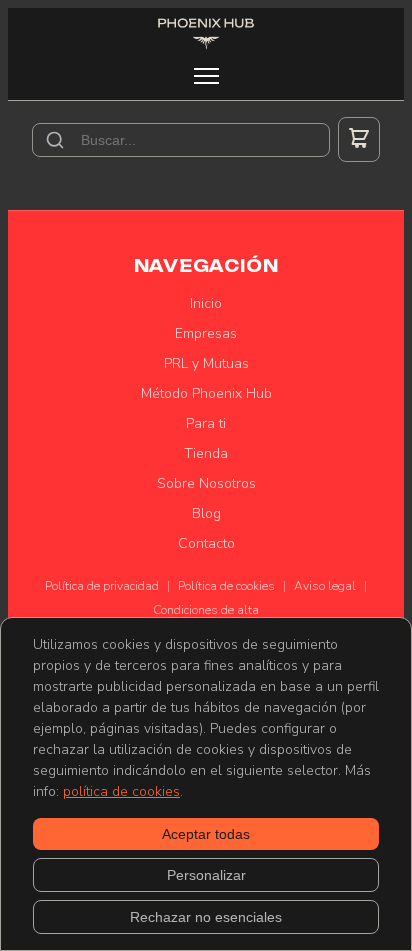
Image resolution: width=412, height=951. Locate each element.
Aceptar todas (206, 834)
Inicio (206, 303)
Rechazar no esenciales (206, 917)
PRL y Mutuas (206, 363)
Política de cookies (226, 586)
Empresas (206, 333)
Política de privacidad (102, 586)
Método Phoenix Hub (206, 393)
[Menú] (206, 76)
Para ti (206, 423)
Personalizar (206, 875)
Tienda (206, 453)
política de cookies (121, 791)
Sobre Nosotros (206, 483)
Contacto (206, 543)
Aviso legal (325, 586)
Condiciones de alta (206, 610)
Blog (206, 513)
